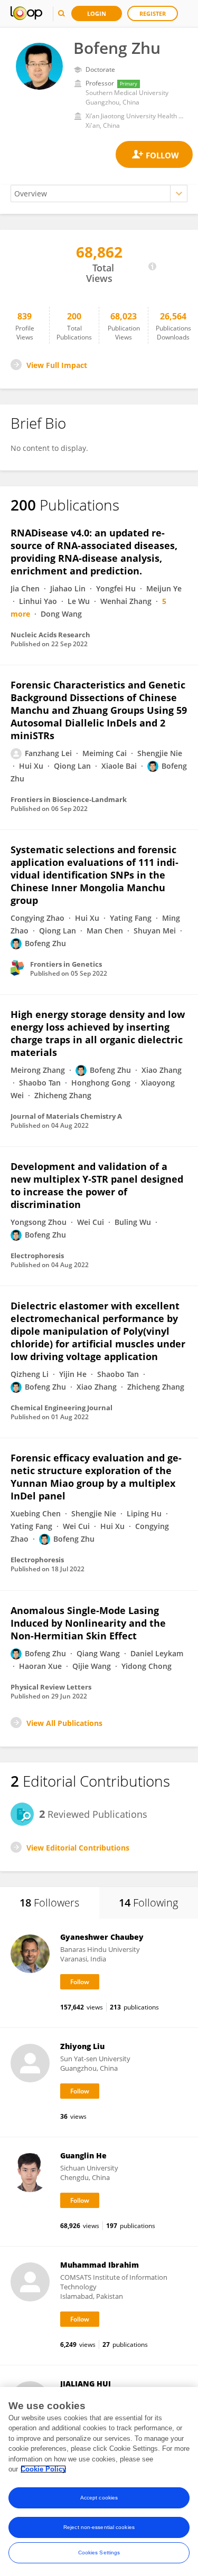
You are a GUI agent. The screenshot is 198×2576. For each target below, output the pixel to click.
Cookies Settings (99, 2553)
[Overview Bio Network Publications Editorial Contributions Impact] (99, 194)
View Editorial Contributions (78, 1848)
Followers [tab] (49, 1903)
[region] (99, 2481)
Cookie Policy (43, 2469)
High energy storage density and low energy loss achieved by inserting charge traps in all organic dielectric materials (98, 1033)
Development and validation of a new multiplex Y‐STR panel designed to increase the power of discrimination (97, 1185)
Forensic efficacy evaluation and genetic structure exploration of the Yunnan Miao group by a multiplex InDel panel (96, 1477)
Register (153, 13)
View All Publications (64, 1723)
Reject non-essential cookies (99, 2527)
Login (97, 13)
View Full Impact (57, 365)
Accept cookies (99, 2498)
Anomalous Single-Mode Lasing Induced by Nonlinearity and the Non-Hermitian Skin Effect (88, 1623)
